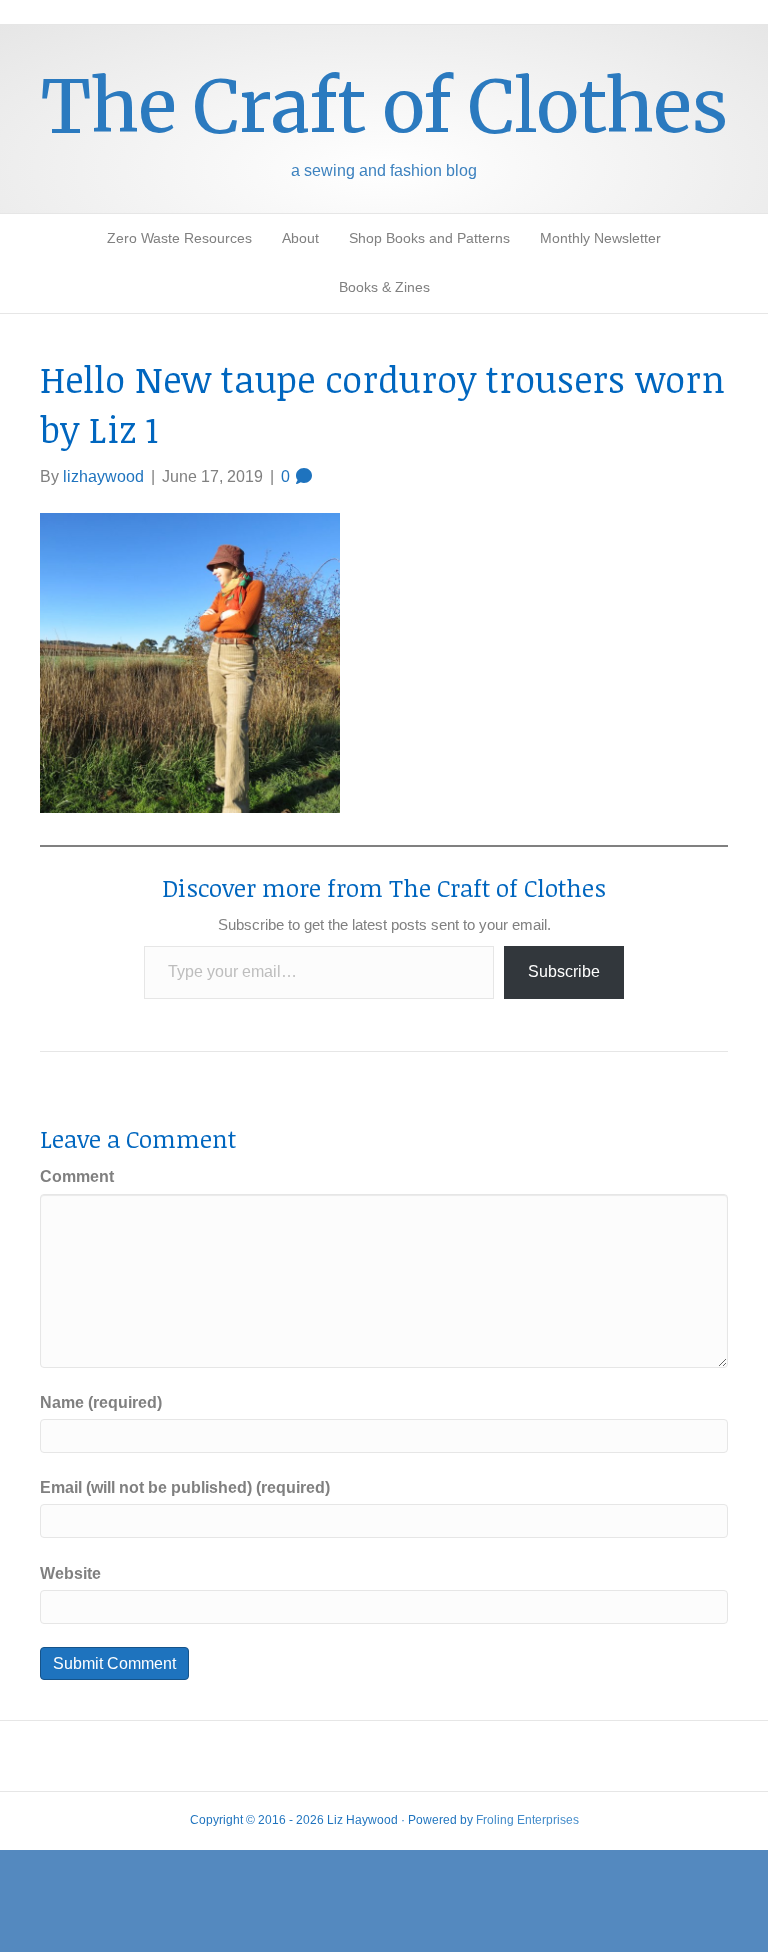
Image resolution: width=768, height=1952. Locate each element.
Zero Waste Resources (179, 238)
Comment (77, 1176)
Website (70, 1573)
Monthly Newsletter (600, 238)
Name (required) (101, 1402)
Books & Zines (384, 287)
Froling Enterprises (527, 1820)
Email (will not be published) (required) (185, 1487)
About (300, 238)
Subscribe (564, 971)
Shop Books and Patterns (429, 238)
